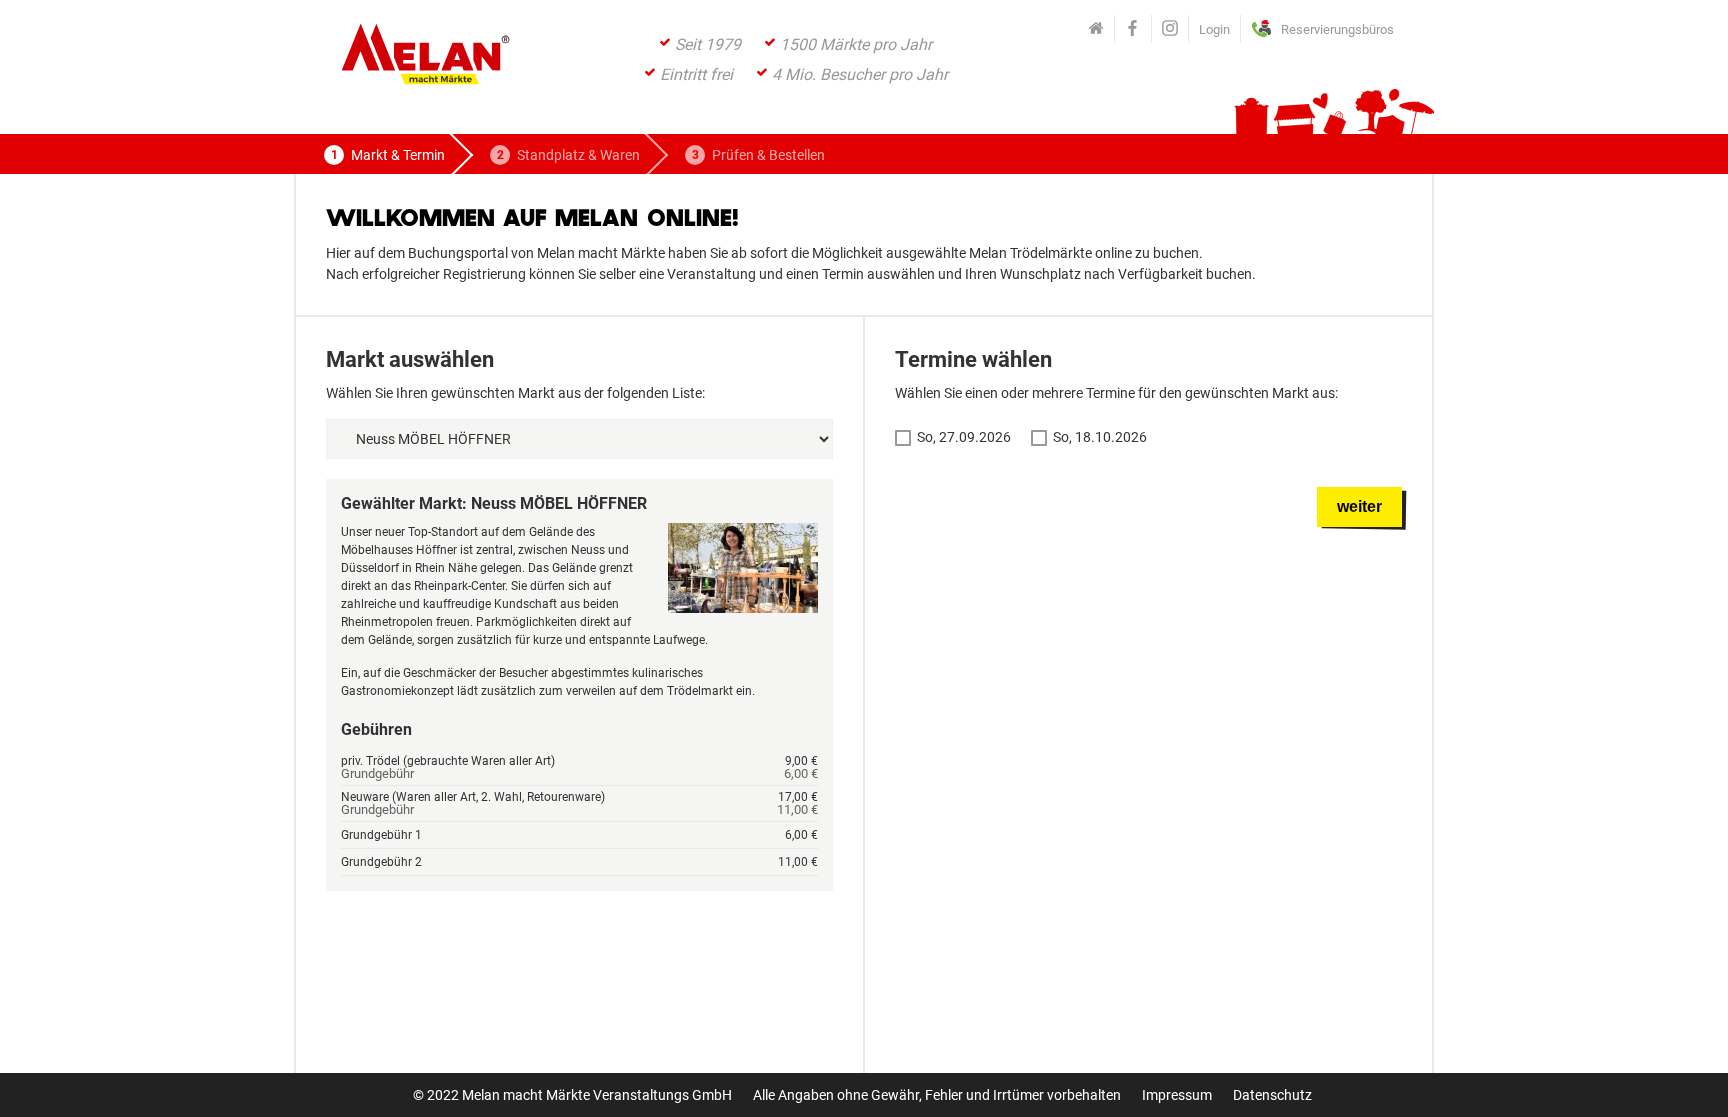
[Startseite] (1096, 29)
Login (1214, 29)
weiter (1359, 506)
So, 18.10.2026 (1100, 437)
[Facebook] (1133, 29)
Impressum (1177, 1095)
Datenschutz (1272, 1095)
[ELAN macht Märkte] (424, 59)
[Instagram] (1170, 29)
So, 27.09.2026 (964, 437)
